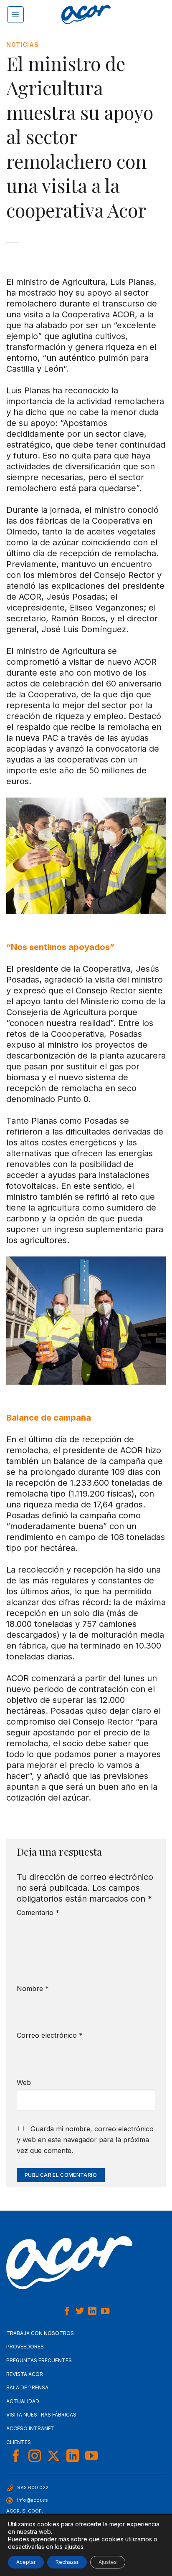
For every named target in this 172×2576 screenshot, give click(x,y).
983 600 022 (33, 2487)
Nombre (33, 1988)
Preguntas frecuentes (39, 2360)
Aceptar (26, 2562)
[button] (15, 15)
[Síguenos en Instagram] (35, 2457)
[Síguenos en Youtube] (105, 2312)
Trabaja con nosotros (40, 2333)
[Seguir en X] (53, 2457)
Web (24, 2082)
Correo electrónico (50, 2035)
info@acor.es (33, 2500)
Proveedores (25, 2347)
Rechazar (67, 2562)
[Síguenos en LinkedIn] (92, 2312)
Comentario (38, 1912)
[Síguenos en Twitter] (80, 2312)
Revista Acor (25, 2374)
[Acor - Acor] (86, 15)
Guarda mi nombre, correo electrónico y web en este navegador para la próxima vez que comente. (85, 2140)
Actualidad (23, 2401)
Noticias (23, 44)
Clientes (19, 2442)
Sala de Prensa (27, 2387)
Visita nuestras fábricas (41, 2415)
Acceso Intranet (30, 2428)
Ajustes (108, 2562)
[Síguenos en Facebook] (67, 2312)
